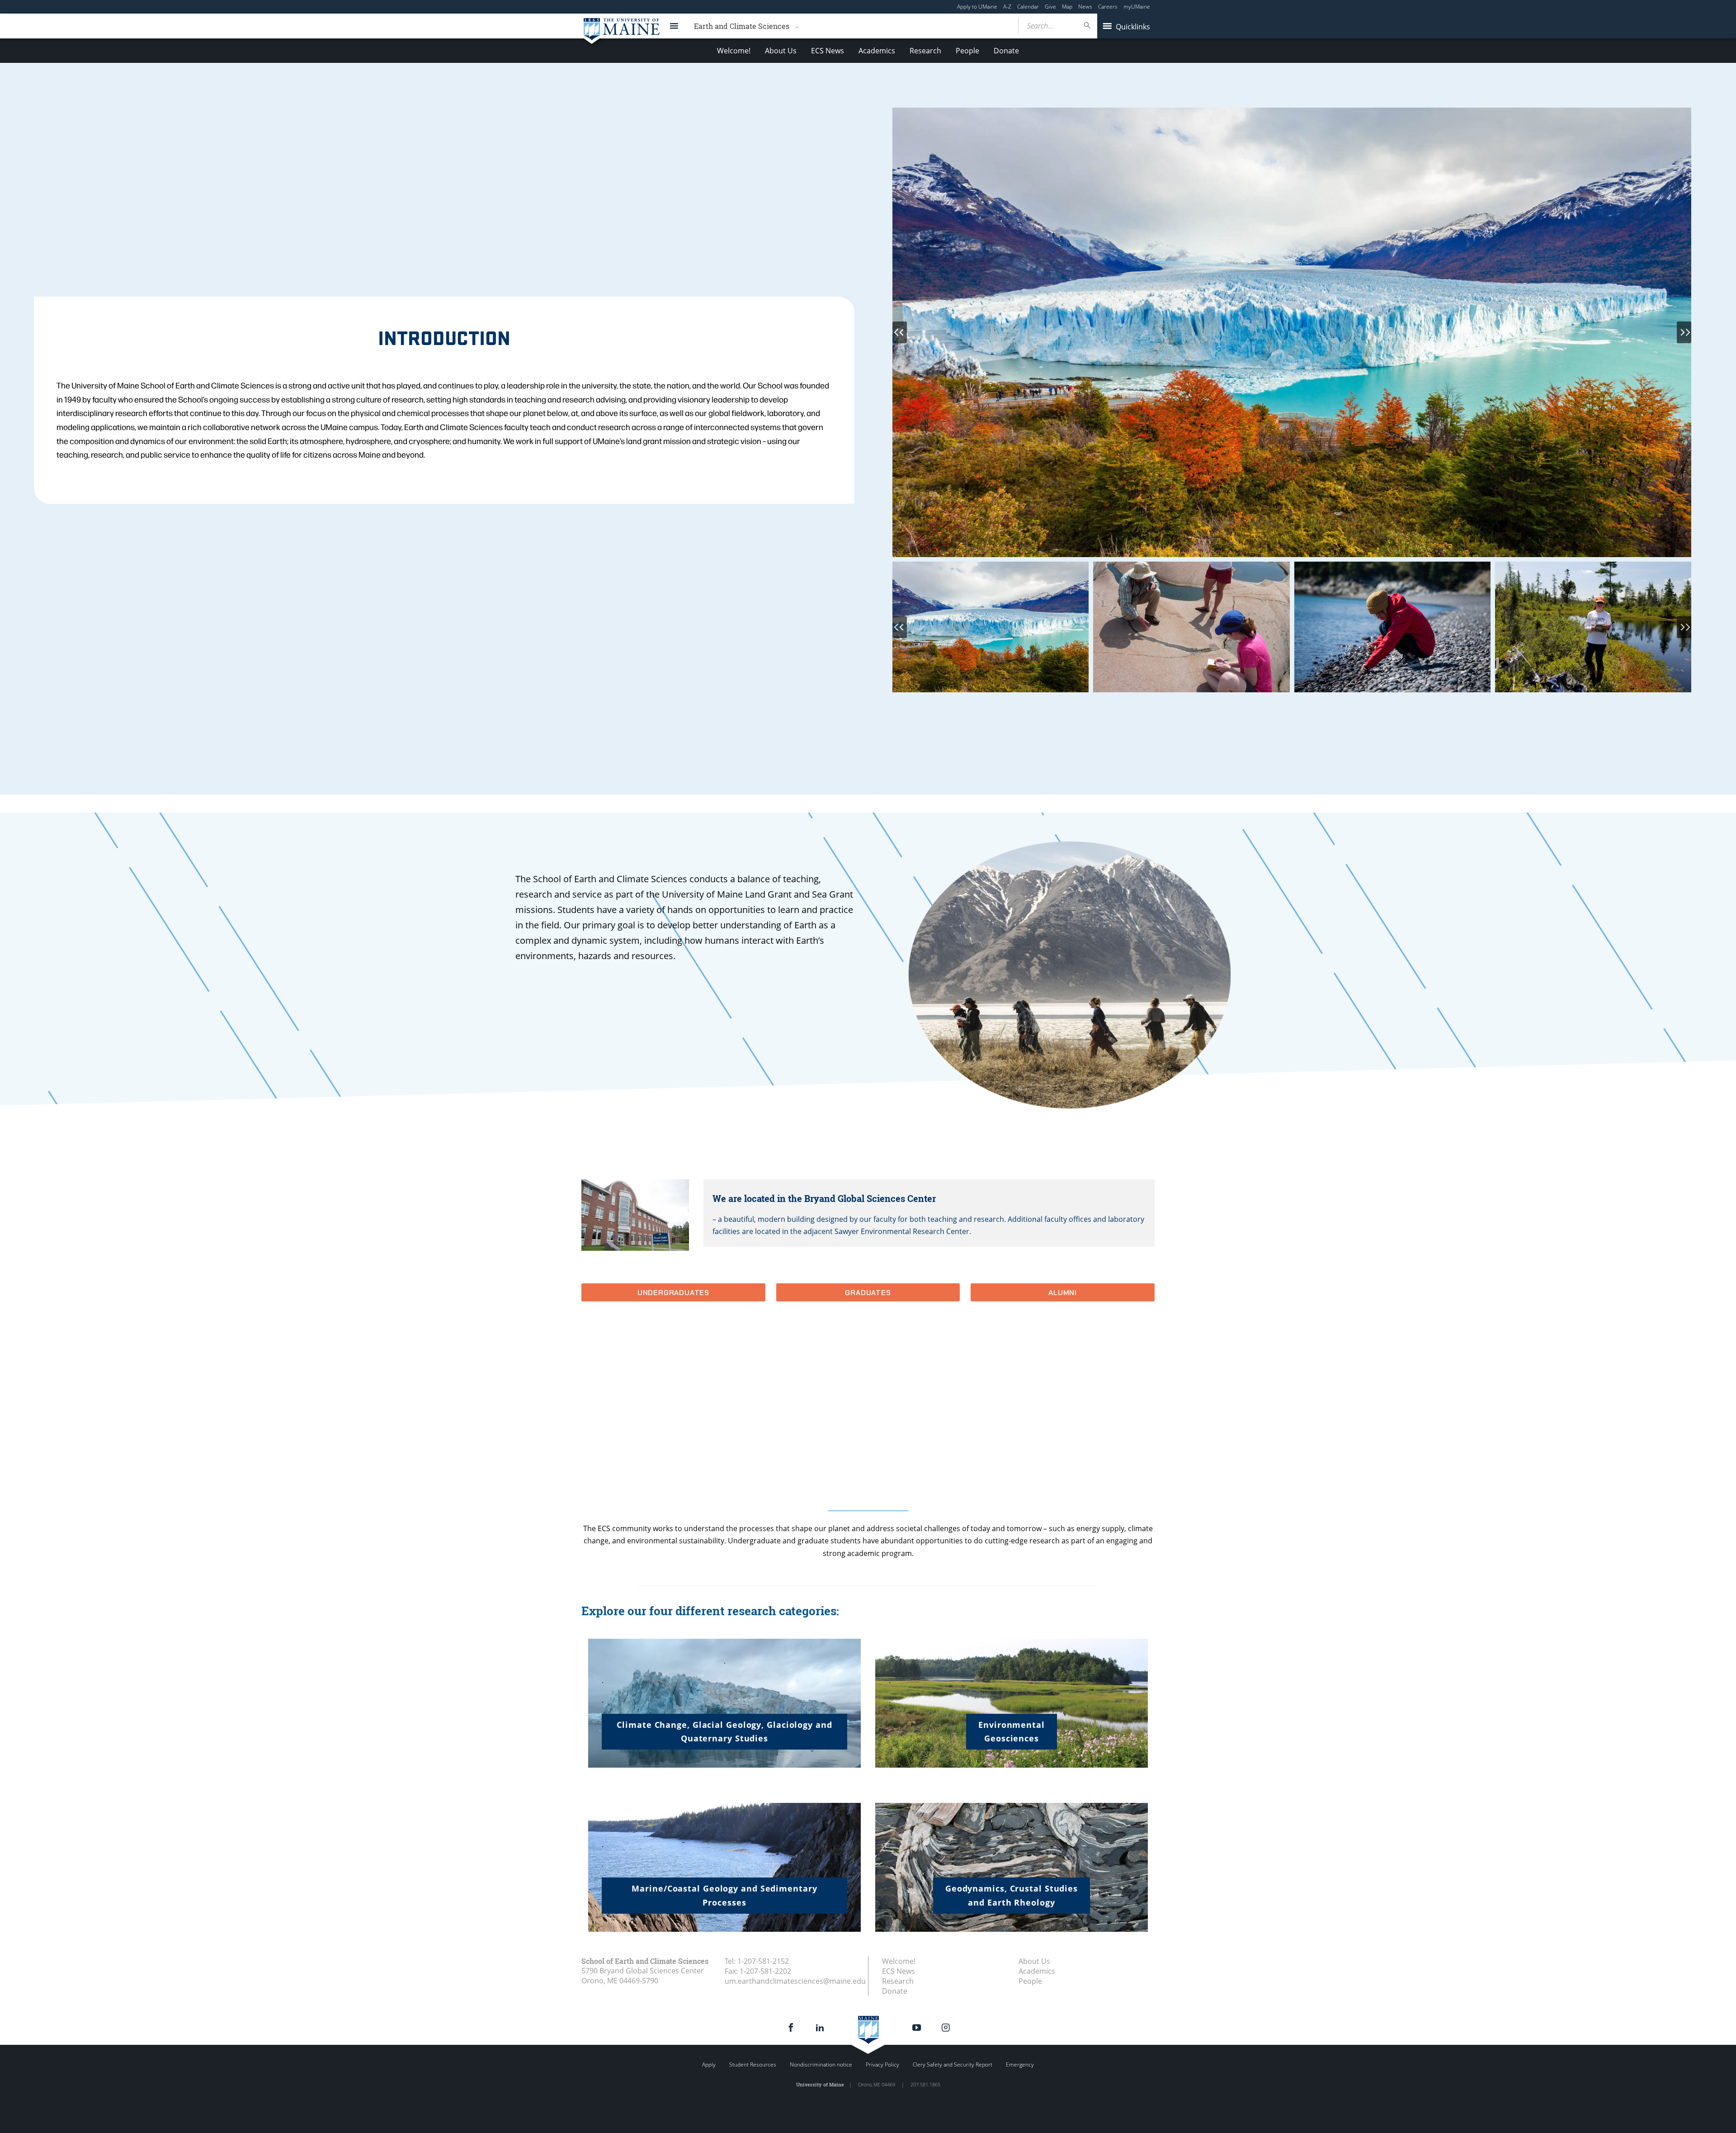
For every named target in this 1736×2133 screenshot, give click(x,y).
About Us (781, 51)
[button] (991, 627)
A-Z (1007, 7)
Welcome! (734, 51)
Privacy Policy (882, 2064)
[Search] (1088, 26)
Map (1067, 7)
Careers (1108, 7)
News (1085, 7)
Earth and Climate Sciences (742, 26)
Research (925, 51)
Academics (877, 51)
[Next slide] (1684, 332)
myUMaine (1137, 7)
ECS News (828, 51)
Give (1050, 7)
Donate (1006, 51)
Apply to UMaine (977, 7)
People (967, 51)
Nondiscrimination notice (821, 2064)
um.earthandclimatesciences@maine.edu (795, 1981)
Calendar (1028, 7)
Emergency (1020, 2064)
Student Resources (753, 2064)
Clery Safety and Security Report (953, 2064)
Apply (709, 2064)
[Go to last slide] (900, 332)
